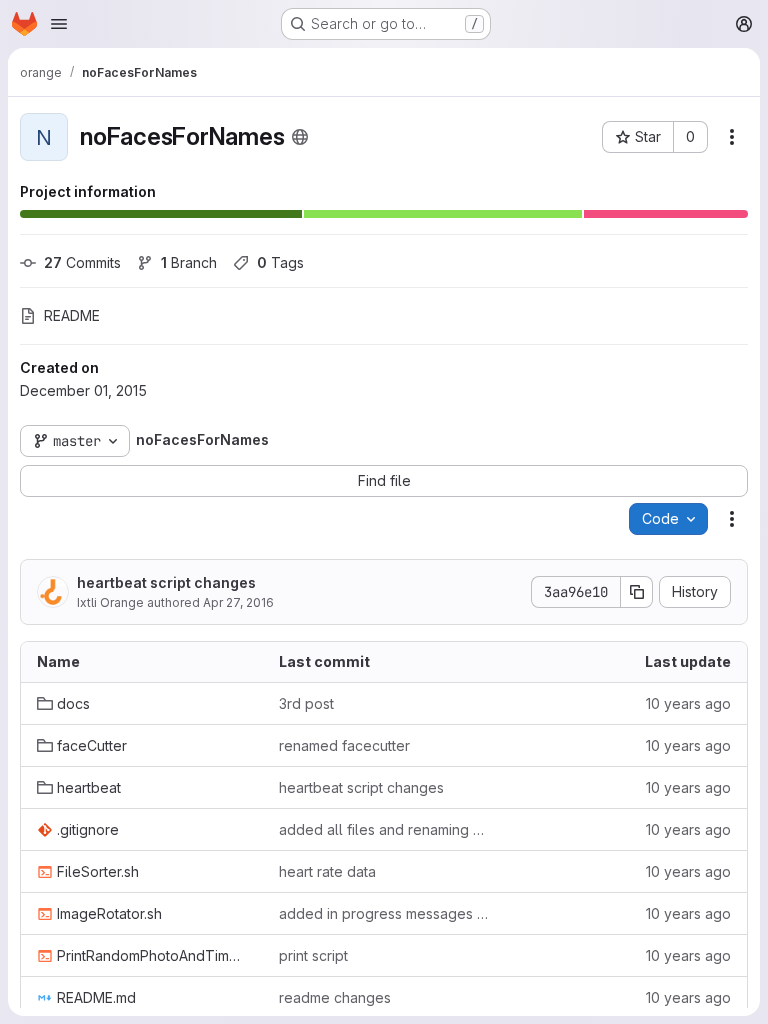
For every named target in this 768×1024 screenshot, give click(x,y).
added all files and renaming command (384, 829)
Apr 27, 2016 (238, 602)
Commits (82, 262)
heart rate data (327, 871)
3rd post (306, 703)
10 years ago (688, 703)
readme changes (335, 997)
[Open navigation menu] (59, 24)
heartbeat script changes (166, 582)
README (72, 315)
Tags (280, 262)
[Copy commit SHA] (637, 592)
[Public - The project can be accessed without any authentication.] (300, 137)
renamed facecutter (344, 745)
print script (313, 955)
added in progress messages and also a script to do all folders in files (384, 913)
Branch (189, 262)
